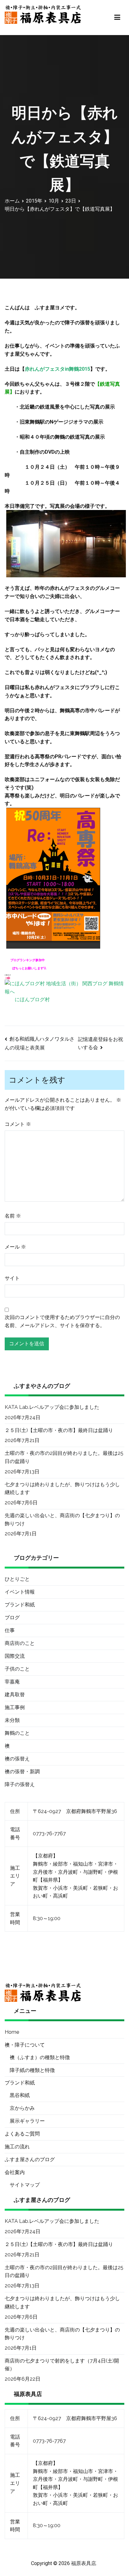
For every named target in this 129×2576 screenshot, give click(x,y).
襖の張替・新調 (22, 1772)
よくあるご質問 (22, 2134)
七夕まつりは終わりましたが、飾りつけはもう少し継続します (62, 1489)
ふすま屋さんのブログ (30, 2159)
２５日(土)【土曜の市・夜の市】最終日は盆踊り (59, 1430)
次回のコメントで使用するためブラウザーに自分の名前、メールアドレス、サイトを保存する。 (62, 1321)
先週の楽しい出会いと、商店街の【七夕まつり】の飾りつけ (62, 1520)
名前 (13, 1216)
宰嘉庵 (12, 1682)
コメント (18, 1124)
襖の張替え (17, 1759)
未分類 (12, 1720)
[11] (53, 878)
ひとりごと (17, 1579)
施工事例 (15, 1707)
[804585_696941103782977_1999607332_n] (66, 543)
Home (12, 2032)
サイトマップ (25, 2185)
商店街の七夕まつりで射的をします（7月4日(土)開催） (62, 2365)
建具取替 (15, 1695)
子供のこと (17, 1669)
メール (15, 1247)
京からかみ (22, 2108)
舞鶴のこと (17, 1733)
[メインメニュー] (117, 18)
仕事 (10, 1630)
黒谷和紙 (20, 2095)
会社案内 (15, 2172)
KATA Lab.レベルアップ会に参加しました (52, 1407)
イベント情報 (20, 1592)
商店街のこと (20, 1643)
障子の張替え (20, 1784)
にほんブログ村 (32, 999)
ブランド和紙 (20, 1605)
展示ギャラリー (27, 2121)
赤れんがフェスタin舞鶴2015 (57, 369)
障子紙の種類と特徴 (32, 2070)
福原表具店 (84, 2563)
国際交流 (15, 1656)
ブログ (12, 1618)
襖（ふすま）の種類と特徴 (40, 2057)
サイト (12, 1278)
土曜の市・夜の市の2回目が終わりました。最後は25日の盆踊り (64, 1457)
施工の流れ (17, 2147)
